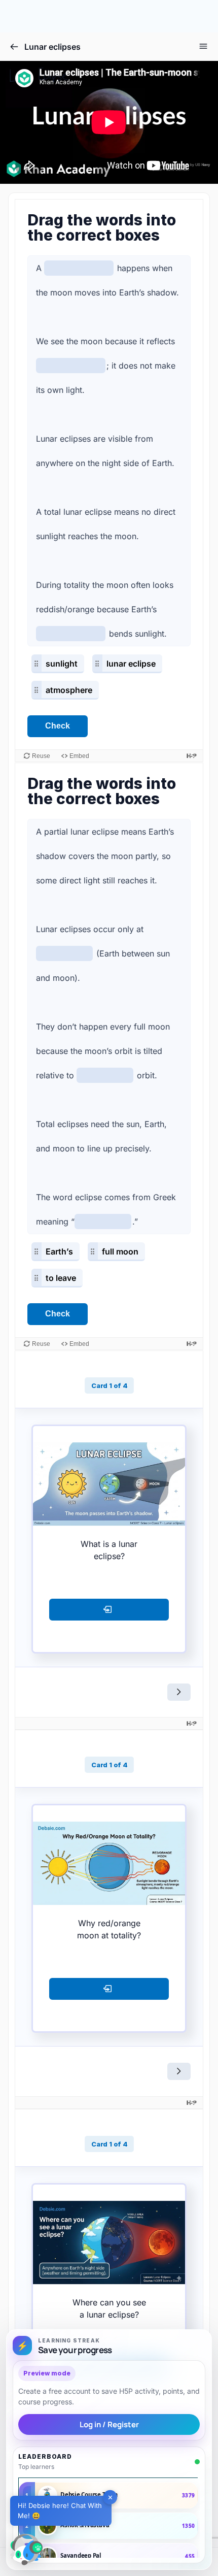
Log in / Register (109, 2424)
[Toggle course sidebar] (203, 46)
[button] (26, 2550)
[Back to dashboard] (14, 47)
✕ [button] (110, 2497)
